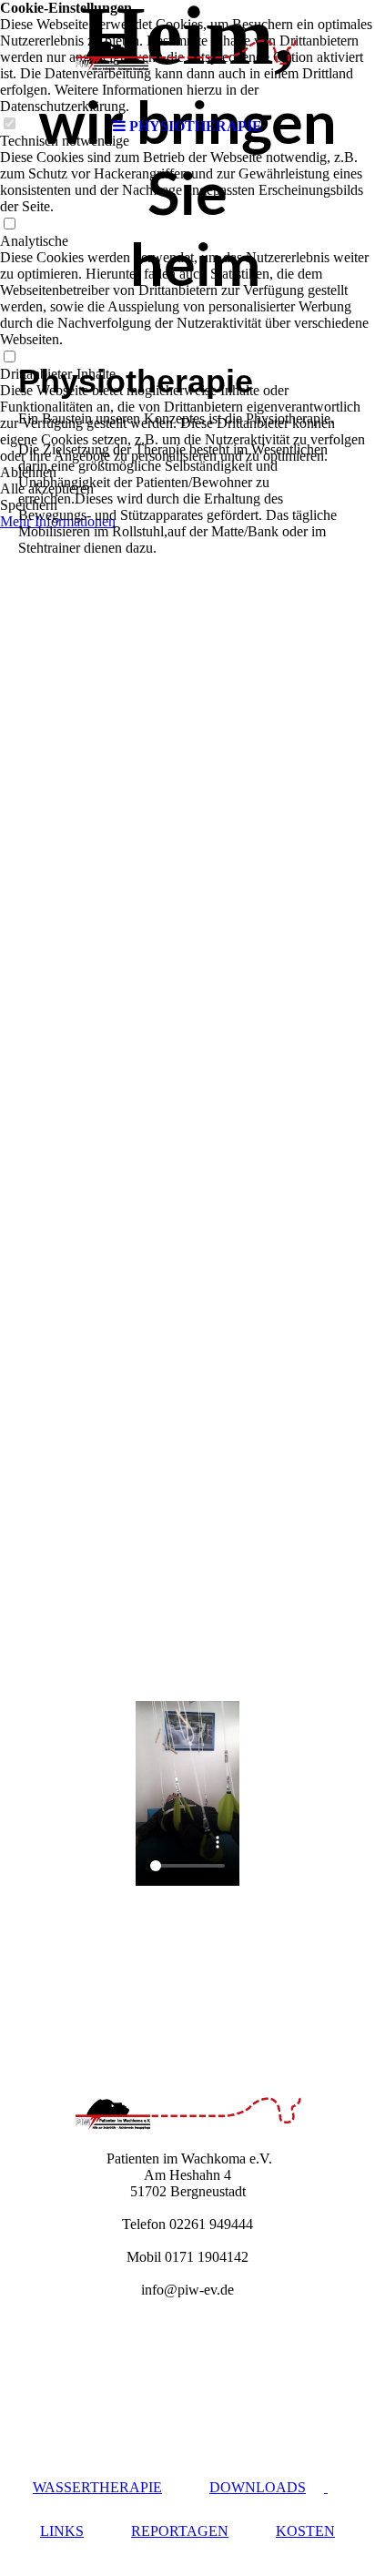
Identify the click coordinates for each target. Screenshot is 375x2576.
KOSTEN (305, 2531)
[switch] (9, 224)
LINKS (62, 2531)
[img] (187, 55)
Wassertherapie (97, 2487)
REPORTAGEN (180, 2531)
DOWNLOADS (258, 2487)
